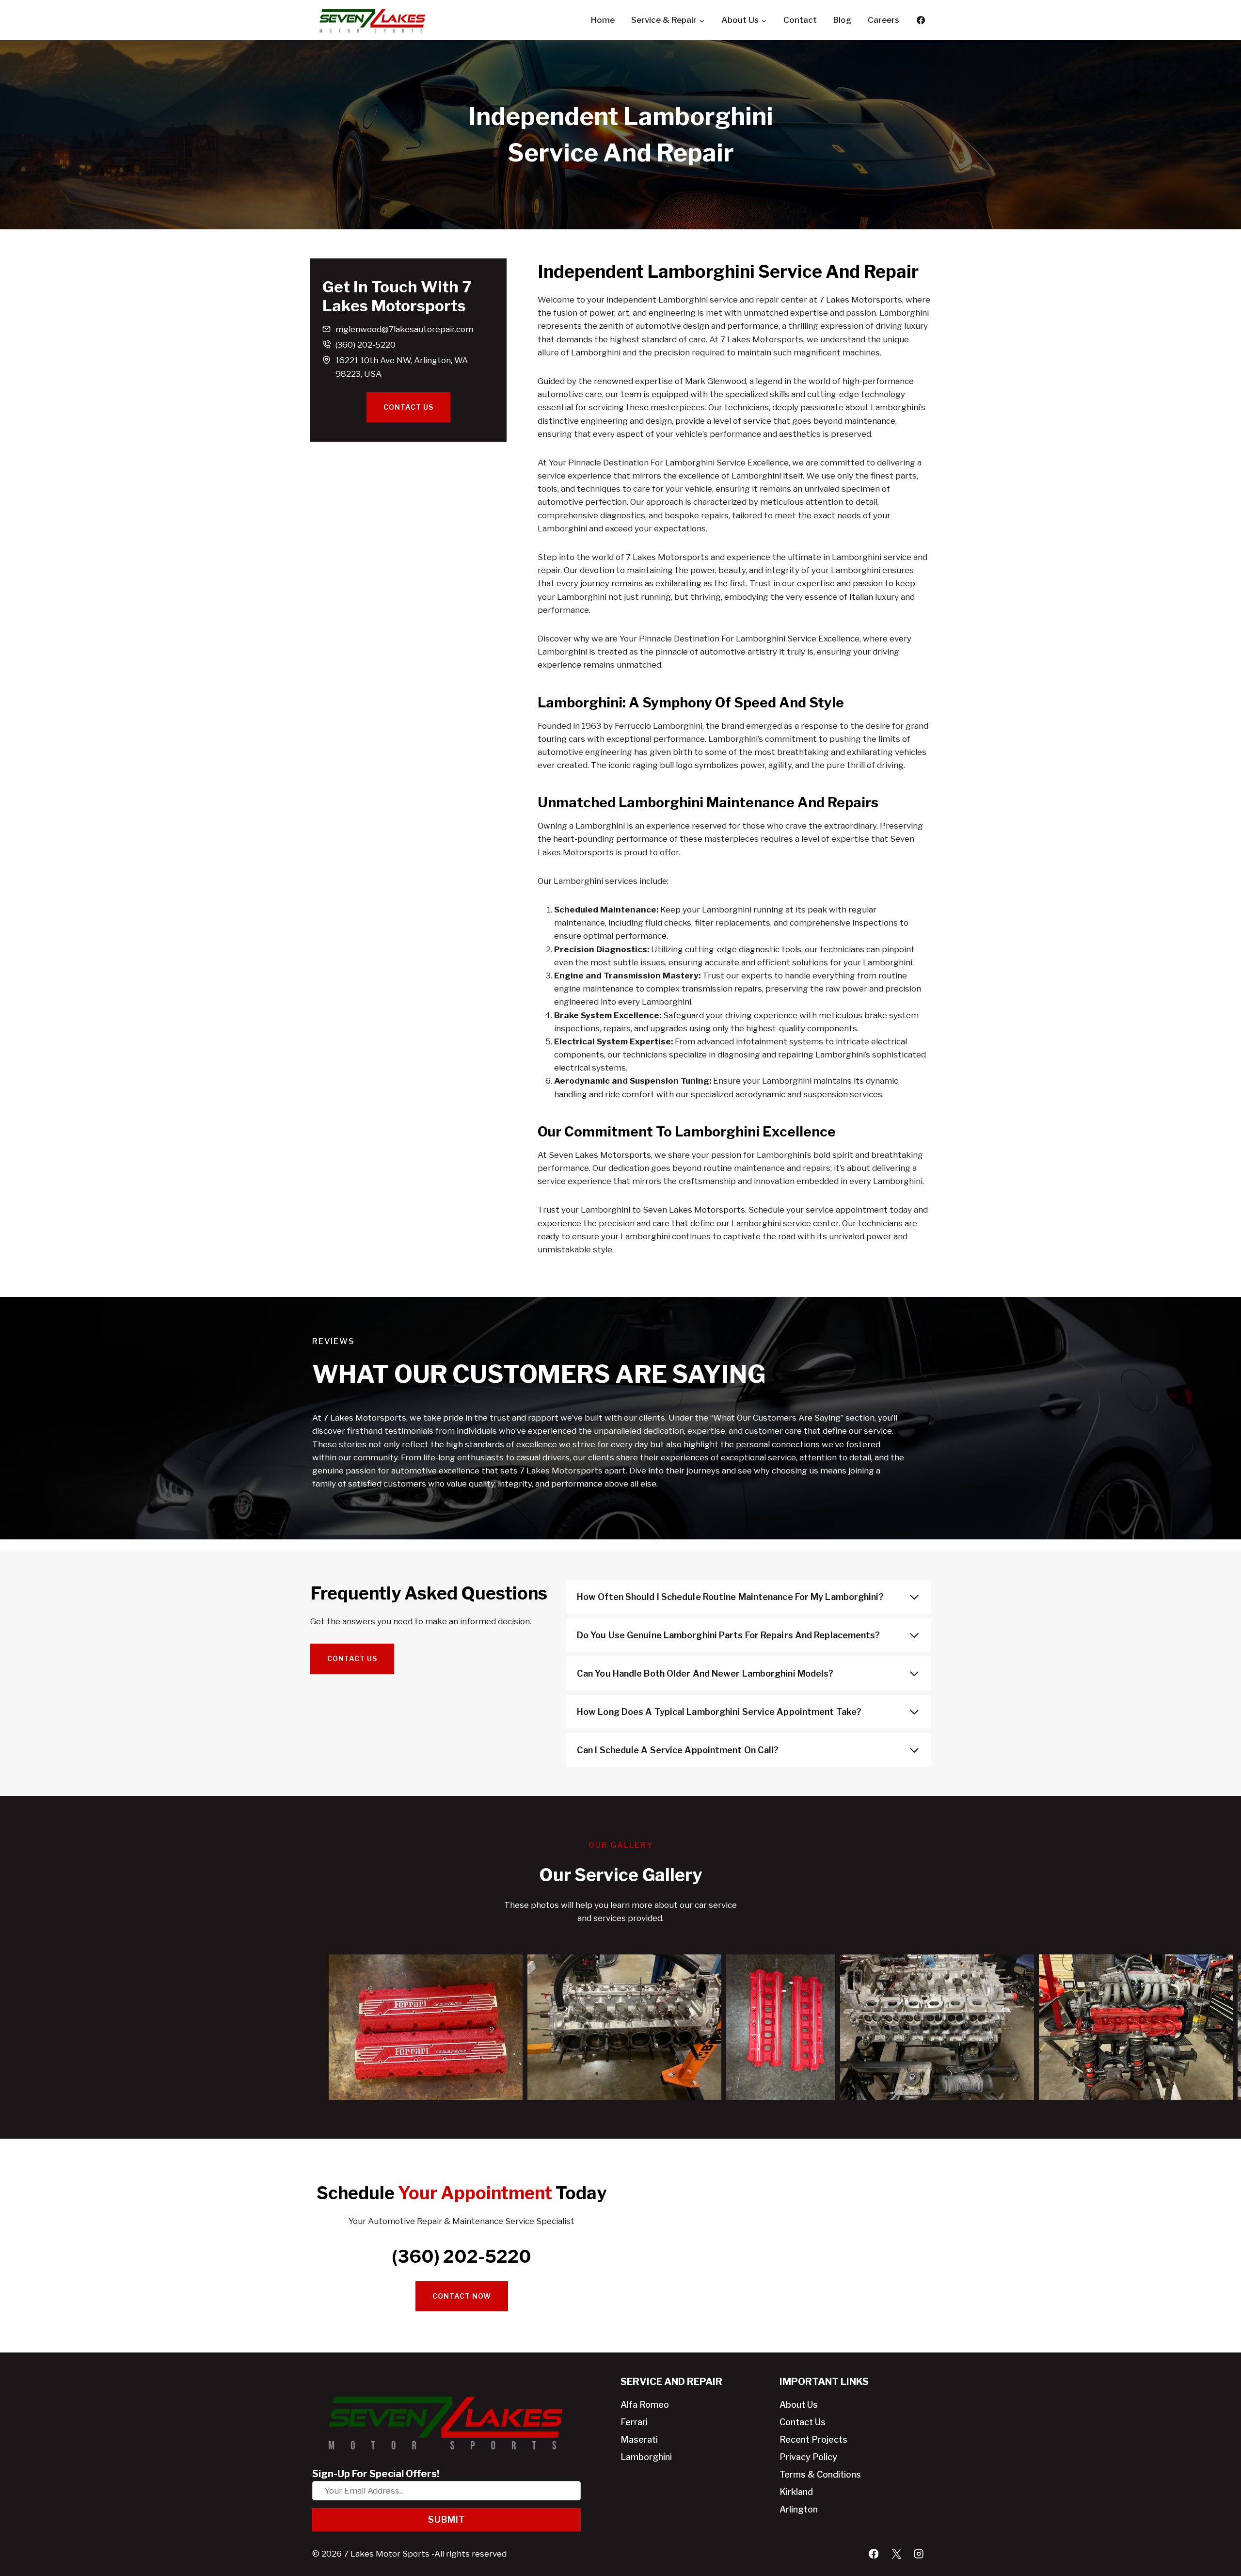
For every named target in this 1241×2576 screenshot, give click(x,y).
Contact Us (803, 2422)
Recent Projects (813, 2440)
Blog (842, 20)
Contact (800, 20)
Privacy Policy (808, 2457)
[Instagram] (919, 2554)
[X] (896, 2554)
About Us (799, 2405)
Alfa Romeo (645, 2405)
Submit (447, 2520)
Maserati (639, 2440)
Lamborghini (646, 2457)
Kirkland (796, 2492)
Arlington (799, 2509)
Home (603, 20)
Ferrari (634, 2422)
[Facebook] (921, 20)
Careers (883, 20)
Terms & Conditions (820, 2474)
